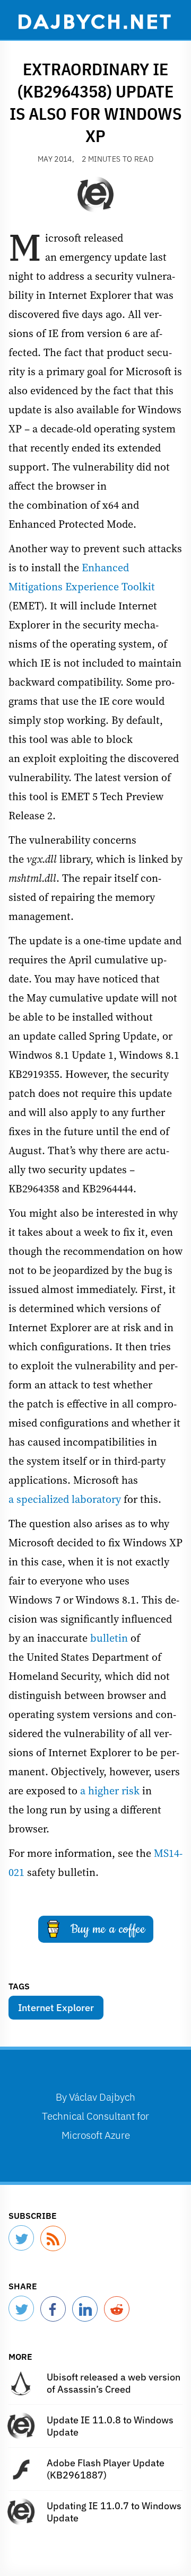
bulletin (109, 1638)
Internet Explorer (56, 2008)
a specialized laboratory (65, 1499)
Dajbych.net (95, 21)
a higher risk (110, 1791)
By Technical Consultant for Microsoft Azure (95, 2116)
